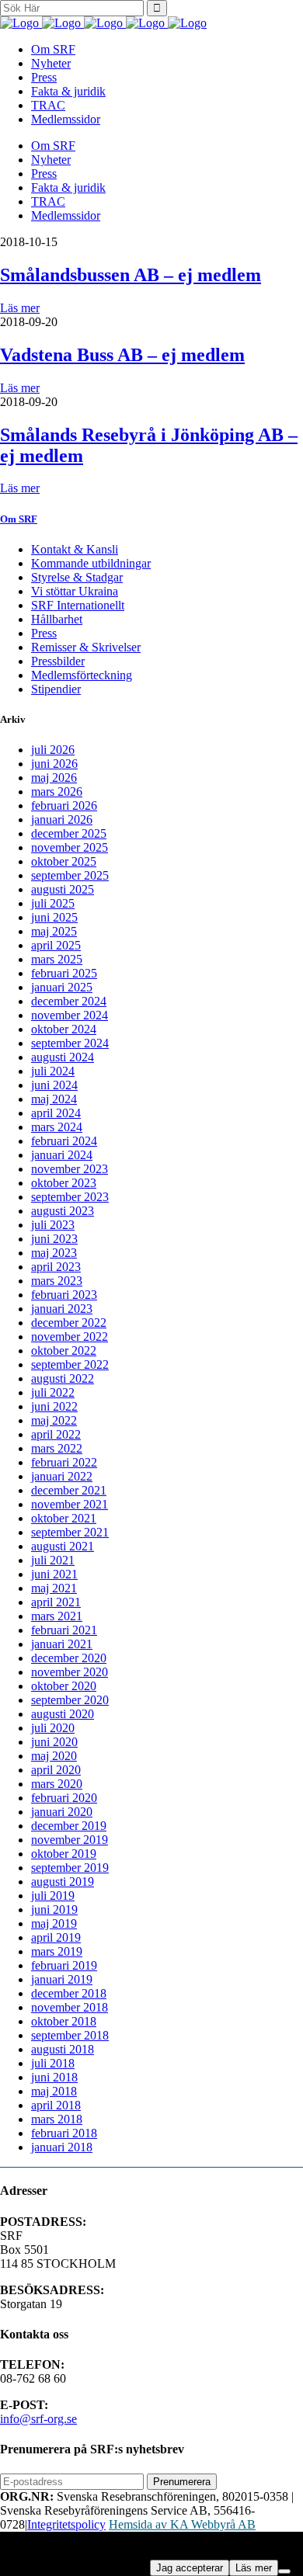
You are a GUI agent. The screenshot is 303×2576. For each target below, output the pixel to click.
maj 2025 (54, 931)
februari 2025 (64, 973)
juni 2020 (54, 1742)
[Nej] (284, 2571)
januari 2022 (62, 1476)
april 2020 (56, 1770)
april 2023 (56, 1267)
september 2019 (70, 1868)
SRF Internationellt (78, 605)
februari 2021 (64, 1630)
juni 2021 (54, 1574)
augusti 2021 (63, 1546)
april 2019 (56, 1937)
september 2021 (70, 1532)
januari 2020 (62, 1812)
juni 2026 (54, 764)
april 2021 (56, 1602)
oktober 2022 (64, 1350)
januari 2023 (62, 1309)
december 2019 (69, 1826)
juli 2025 (53, 903)
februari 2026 (64, 805)
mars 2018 (57, 2119)
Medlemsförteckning (82, 675)
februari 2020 (64, 1798)
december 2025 (69, 833)
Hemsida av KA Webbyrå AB (182, 2524)
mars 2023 (57, 1281)
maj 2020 (54, 1756)
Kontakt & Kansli (75, 549)
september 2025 (70, 875)
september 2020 (70, 1700)
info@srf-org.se (38, 2419)
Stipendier (56, 689)
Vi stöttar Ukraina (75, 591)
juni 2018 (54, 2077)
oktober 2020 (64, 1686)
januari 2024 (62, 1155)
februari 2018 (64, 2133)
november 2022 (70, 1337)
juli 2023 (53, 1225)
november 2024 (70, 1015)
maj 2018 (54, 2091)
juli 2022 (53, 1392)
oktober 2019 (64, 1854)
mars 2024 (57, 1127)
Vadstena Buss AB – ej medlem (122, 355)
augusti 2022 (63, 1378)
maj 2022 (54, 1420)
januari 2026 (62, 819)
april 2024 (56, 1113)
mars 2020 (57, 1784)
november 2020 (70, 1672)
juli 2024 (53, 1071)
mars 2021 (57, 1616)
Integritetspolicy (66, 2524)
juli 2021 (53, 1560)
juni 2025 (54, 917)
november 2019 (70, 1840)
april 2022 (56, 1434)
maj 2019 (54, 1923)
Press (44, 633)
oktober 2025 (64, 861)
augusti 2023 (63, 1211)
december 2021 (69, 1490)
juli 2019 (53, 1896)
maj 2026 (54, 778)
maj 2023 (54, 1253)
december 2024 (69, 1001)
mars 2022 (57, 1448)
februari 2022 (64, 1462)
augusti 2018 (63, 2049)
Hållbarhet (57, 619)
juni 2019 (54, 1909)
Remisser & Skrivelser (86, 647)
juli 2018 (53, 2063)
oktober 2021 (64, 1518)
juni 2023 (54, 1239)
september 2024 (70, 1043)
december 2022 (69, 1323)
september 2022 (70, 1364)
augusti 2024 (63, 1057)
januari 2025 (62, 987)
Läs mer (20, 308)
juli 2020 (53, 1728)
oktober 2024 (64, 1029)
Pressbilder (58, 661)
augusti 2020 (63, 1714)
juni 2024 (54, 1085)
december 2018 (69, 1993)
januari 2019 (62, 1979)
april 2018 (56, 2105)
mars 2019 (57, 1951)
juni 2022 (54, 1406)
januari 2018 (62, 2147)
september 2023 (70, 1197)
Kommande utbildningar (91, 563)
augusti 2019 (63, 1882)
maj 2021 (54, 1588)
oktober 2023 (64, 1183)
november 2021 (70, 1504)
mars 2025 (57, 959)
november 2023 (70, 1169)
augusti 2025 (63, 889)
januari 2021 (62, 1644)
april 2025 (56, 945)
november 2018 (70, 2007)
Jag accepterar (190, 2568)
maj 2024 (54, 1099)
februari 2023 (64, 1295)
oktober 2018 (64, 2021)
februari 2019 (64, 1965)
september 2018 (70, 2035)
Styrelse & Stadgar (77, 577)
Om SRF (19, 519)
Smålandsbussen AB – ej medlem (131, 275)
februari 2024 (64, 1141)
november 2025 (70, 847)
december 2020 (69, 1658)
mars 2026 (57, 792)
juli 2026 (53, 750)
